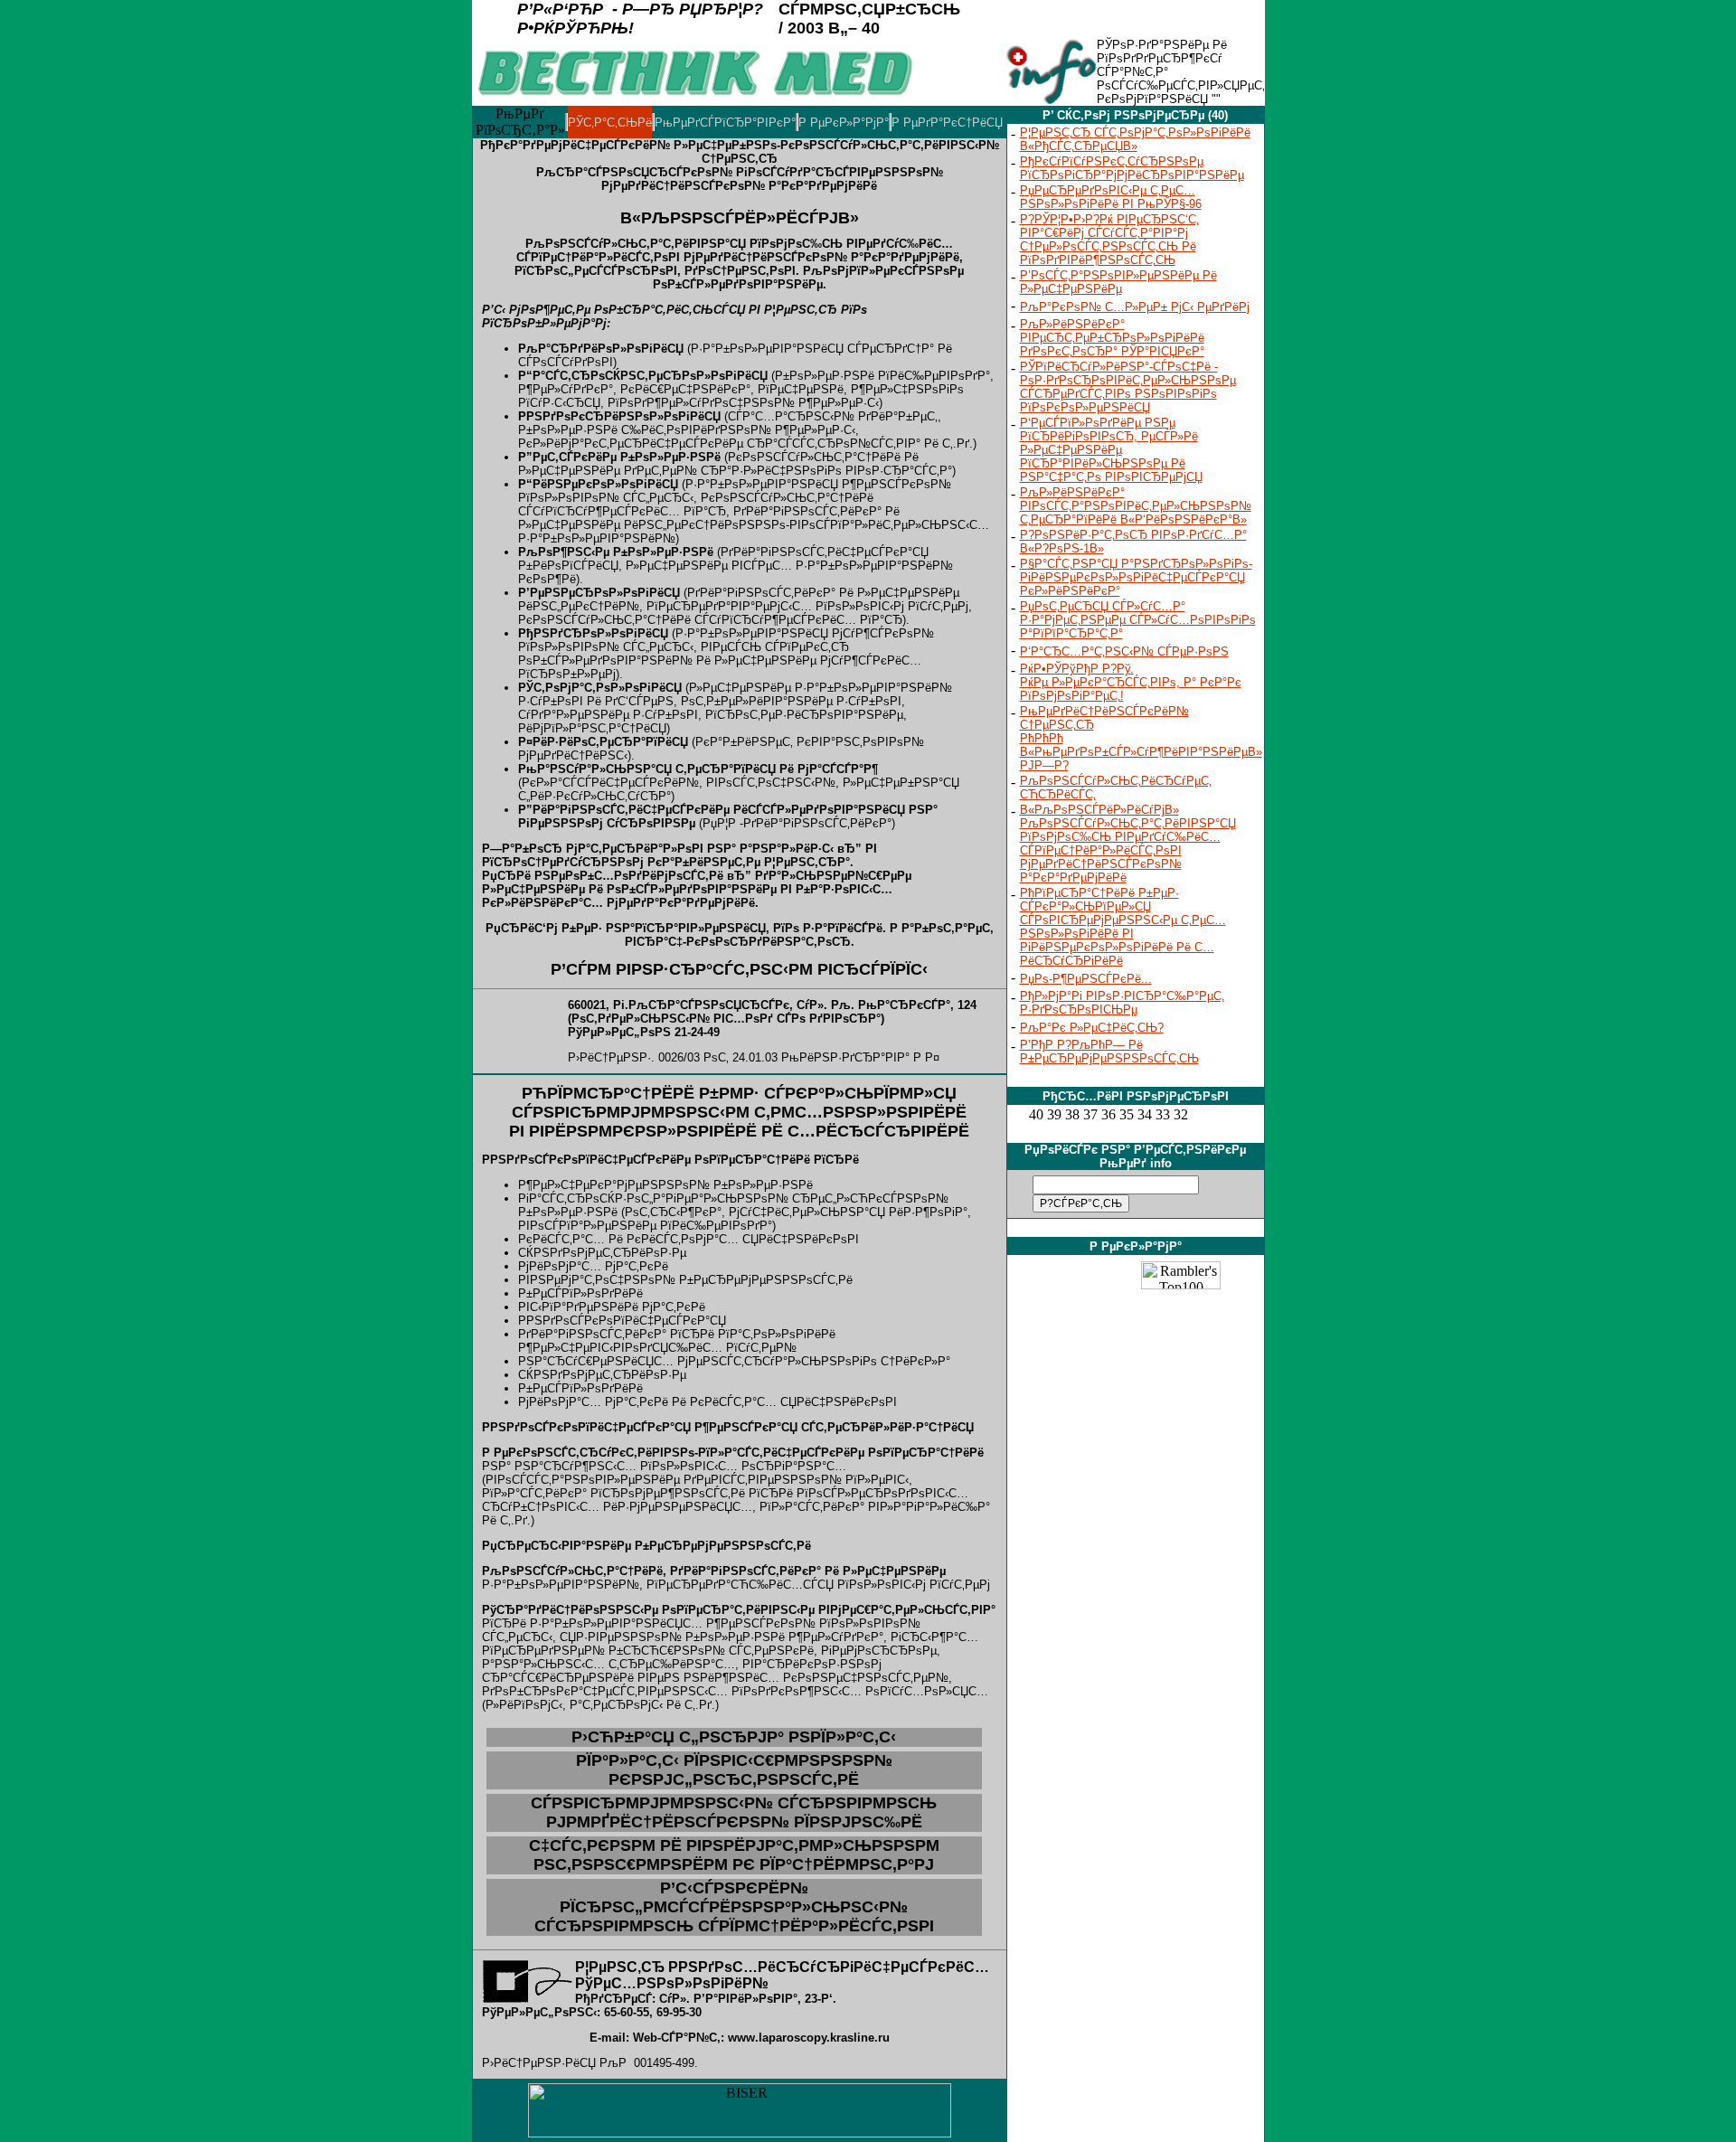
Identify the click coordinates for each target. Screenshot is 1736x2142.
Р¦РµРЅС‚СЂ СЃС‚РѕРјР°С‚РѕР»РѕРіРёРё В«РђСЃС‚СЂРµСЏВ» (1135, 139)
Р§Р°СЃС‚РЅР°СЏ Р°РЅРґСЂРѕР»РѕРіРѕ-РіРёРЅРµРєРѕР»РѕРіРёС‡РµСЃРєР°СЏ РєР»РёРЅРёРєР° (1136, 577)
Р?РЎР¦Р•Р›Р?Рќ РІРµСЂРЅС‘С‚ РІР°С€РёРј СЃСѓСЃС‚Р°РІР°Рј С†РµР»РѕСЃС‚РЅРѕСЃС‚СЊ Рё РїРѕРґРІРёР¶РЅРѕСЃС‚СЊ (1109, 240)
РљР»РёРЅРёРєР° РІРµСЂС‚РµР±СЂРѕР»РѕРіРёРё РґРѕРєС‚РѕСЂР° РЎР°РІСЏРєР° (1112, 338)
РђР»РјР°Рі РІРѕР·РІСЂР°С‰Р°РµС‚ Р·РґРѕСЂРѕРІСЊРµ (1122, 1003)
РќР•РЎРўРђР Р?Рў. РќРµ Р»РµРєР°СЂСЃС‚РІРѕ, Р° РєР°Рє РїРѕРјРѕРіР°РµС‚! (1131, 682)
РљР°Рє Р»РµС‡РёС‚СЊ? (1092, 1028)
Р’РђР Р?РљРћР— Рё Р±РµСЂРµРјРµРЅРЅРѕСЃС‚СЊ (1109, 1052)
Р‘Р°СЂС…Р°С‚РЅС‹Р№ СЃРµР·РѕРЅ (1124, 651)
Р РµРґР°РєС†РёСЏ (947, 123)
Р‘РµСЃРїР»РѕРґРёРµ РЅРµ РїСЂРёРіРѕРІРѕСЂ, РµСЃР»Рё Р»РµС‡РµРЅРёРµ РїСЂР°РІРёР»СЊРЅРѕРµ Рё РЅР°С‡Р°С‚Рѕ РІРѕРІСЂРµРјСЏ (1111, 450)
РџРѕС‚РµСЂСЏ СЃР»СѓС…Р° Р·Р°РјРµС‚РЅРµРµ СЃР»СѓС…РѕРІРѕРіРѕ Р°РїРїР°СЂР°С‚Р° (1138, 620)
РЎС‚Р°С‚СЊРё (610, 123)
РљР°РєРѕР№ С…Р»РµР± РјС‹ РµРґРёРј (1135, 307)
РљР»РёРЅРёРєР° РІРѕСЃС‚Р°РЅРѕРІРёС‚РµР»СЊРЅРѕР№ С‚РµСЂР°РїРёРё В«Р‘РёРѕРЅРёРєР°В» (1136, 506)
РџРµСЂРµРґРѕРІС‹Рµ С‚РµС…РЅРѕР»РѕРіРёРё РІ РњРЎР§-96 (1111, 197)
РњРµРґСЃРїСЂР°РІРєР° (725, 123)
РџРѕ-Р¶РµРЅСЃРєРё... (1086, 979)
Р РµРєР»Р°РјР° (844, 123)
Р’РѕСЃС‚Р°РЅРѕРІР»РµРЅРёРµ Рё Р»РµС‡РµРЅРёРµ (1118, 282)
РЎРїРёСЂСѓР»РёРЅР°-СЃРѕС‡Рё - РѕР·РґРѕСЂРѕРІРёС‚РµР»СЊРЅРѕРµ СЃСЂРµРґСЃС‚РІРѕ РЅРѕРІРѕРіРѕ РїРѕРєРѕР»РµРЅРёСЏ (1128, 387)
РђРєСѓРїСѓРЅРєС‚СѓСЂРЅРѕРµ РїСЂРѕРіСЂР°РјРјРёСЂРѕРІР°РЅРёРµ (1132, 168)
